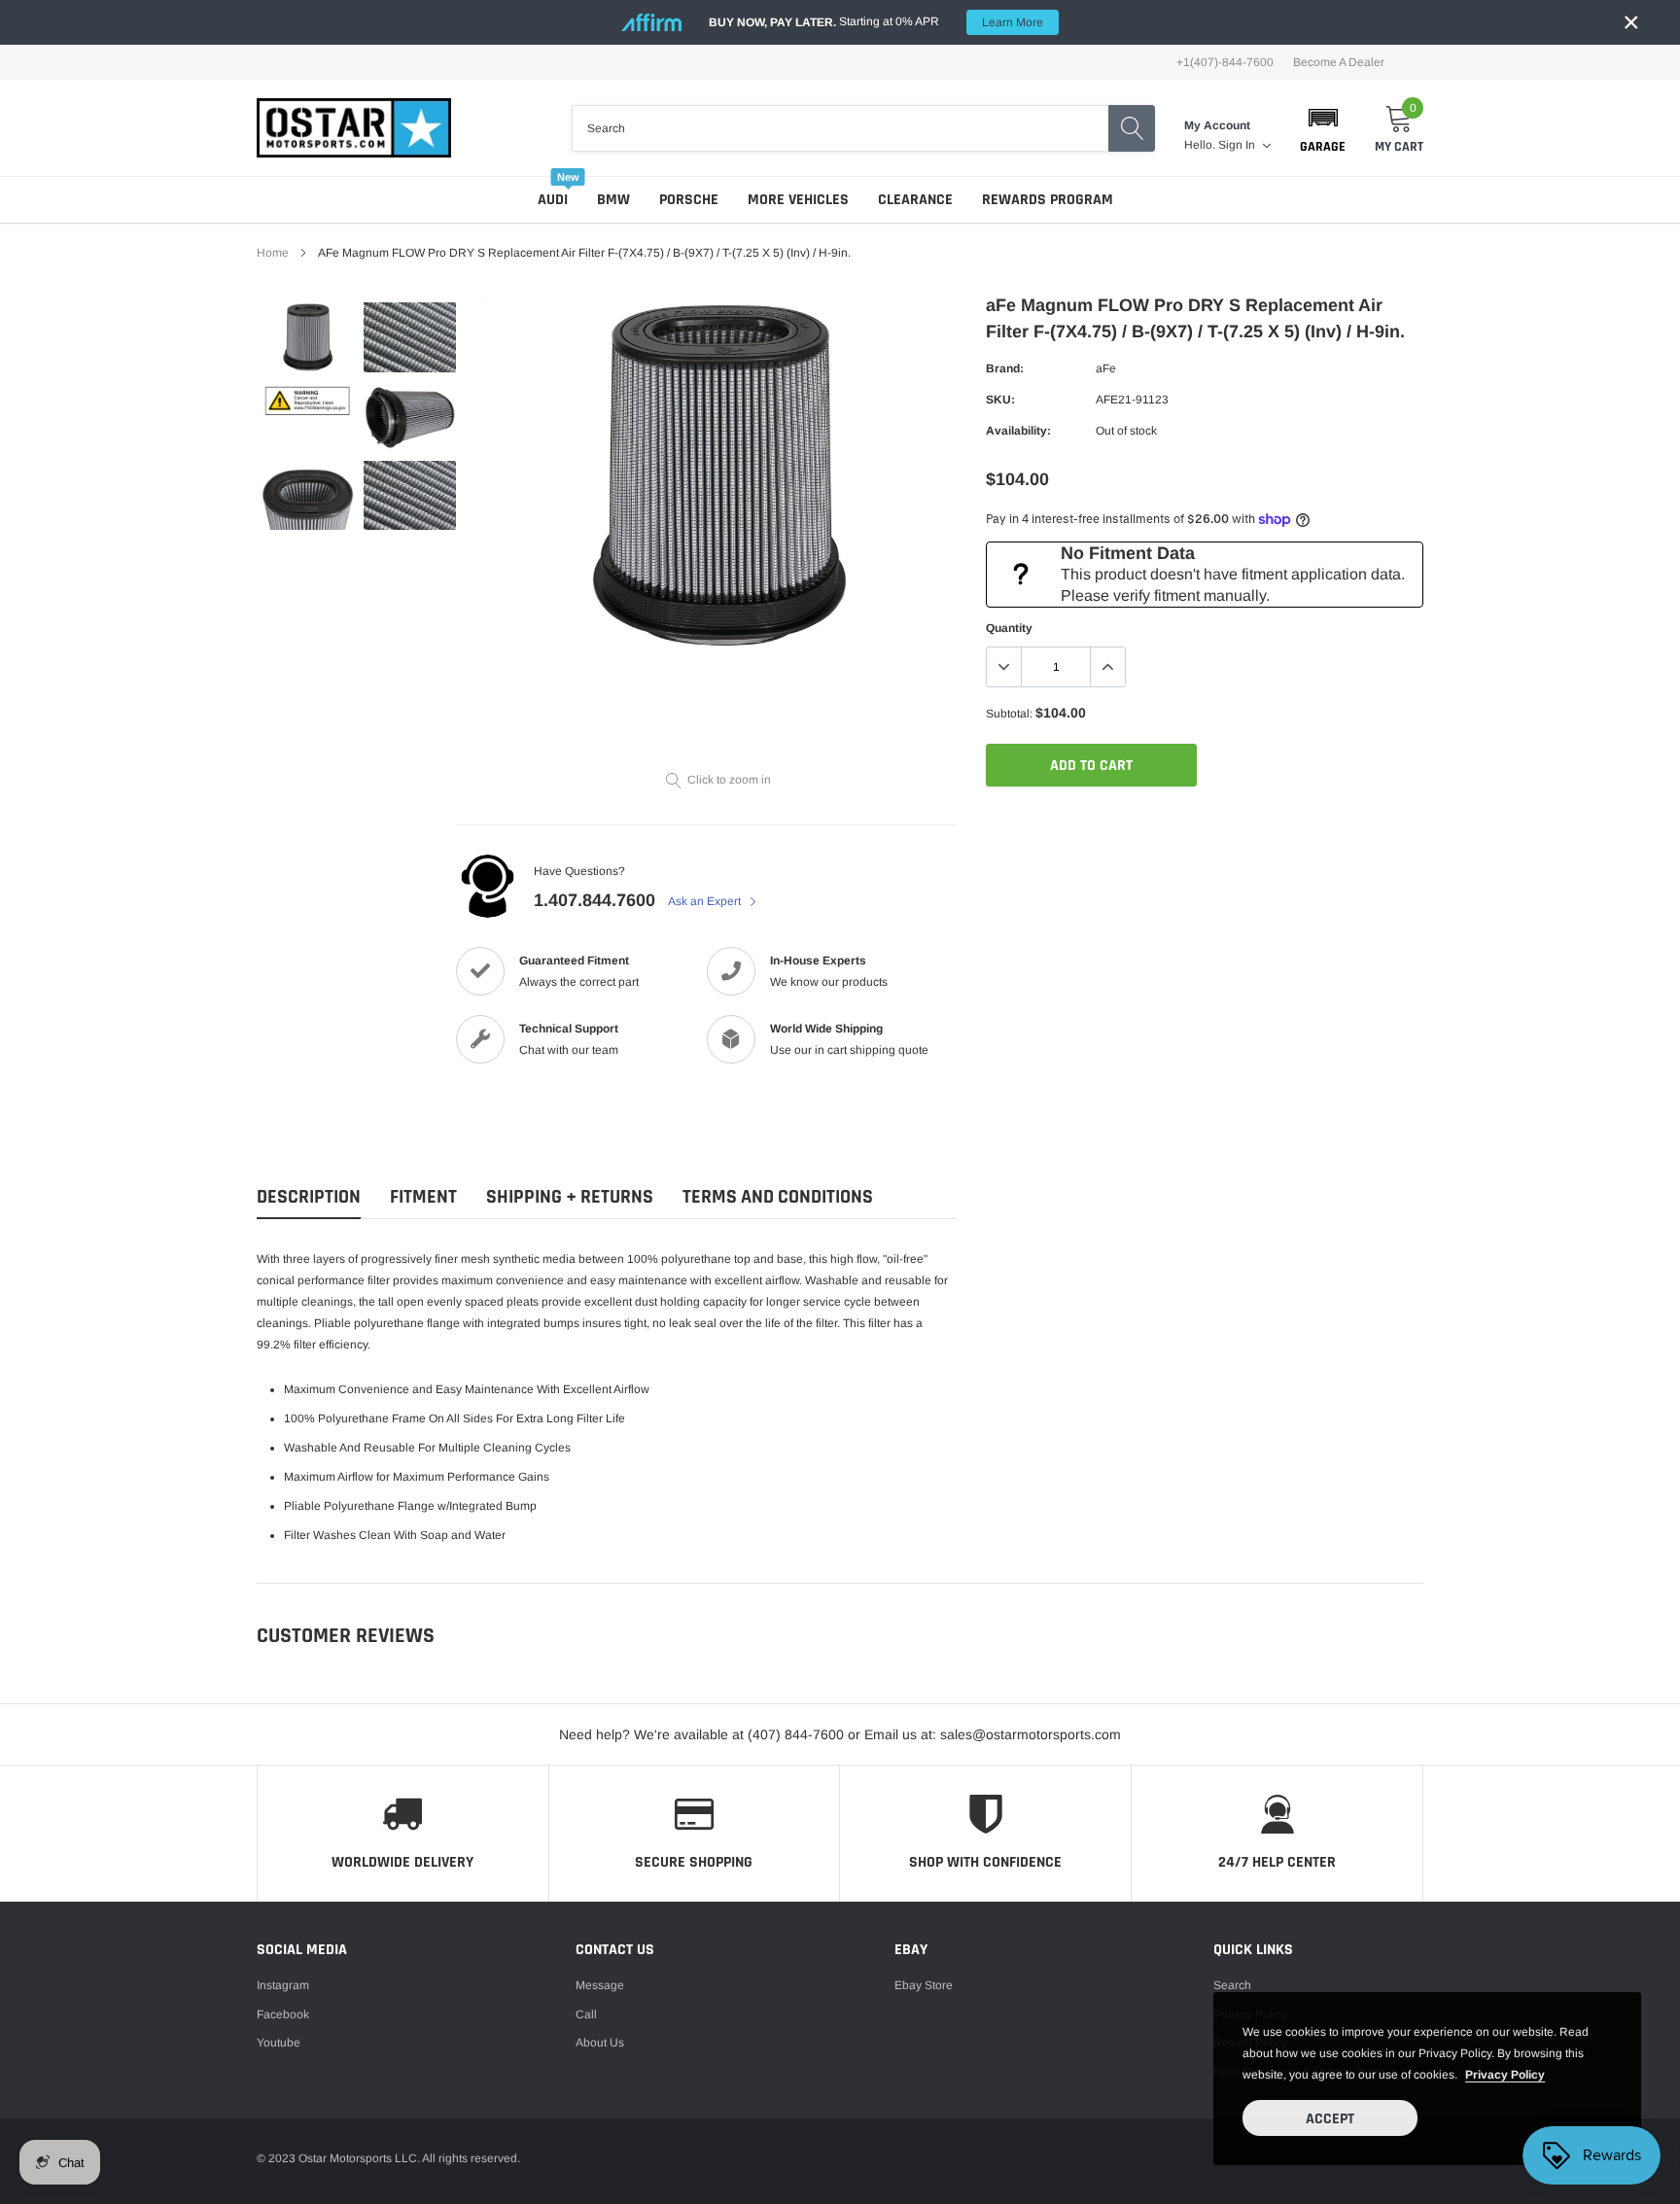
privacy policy (1505, 2075)
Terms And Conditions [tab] (778, 1197)
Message (600, 1985)
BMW (613, 200)
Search (1232, 1985)
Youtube (279, 2043)
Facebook (283, 2014)
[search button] (1132, 128)
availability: (1018, 431)
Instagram (283, 1985)
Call (586, 2014)
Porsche (689, 200)
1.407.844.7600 (595, 900)
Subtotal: (1009, 714)
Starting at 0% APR (876, 22)
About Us (600, 2043)
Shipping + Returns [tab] (570, 1197)
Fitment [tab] (423, 1197)
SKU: (1000, 400)
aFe (1106, 368)
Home (273, 253)
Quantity (1009, 628)
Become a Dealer (1339, 62)
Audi (553, 200)
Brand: (1005, 368)
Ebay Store (924, 1985)
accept (1330, 2119)
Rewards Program (1048, 200)
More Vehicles (798, 200)
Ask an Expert (706, 901)
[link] (308, 337)
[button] (1323, 128)
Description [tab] (309, 1197)
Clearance (915, 200)
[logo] (354, 128)
